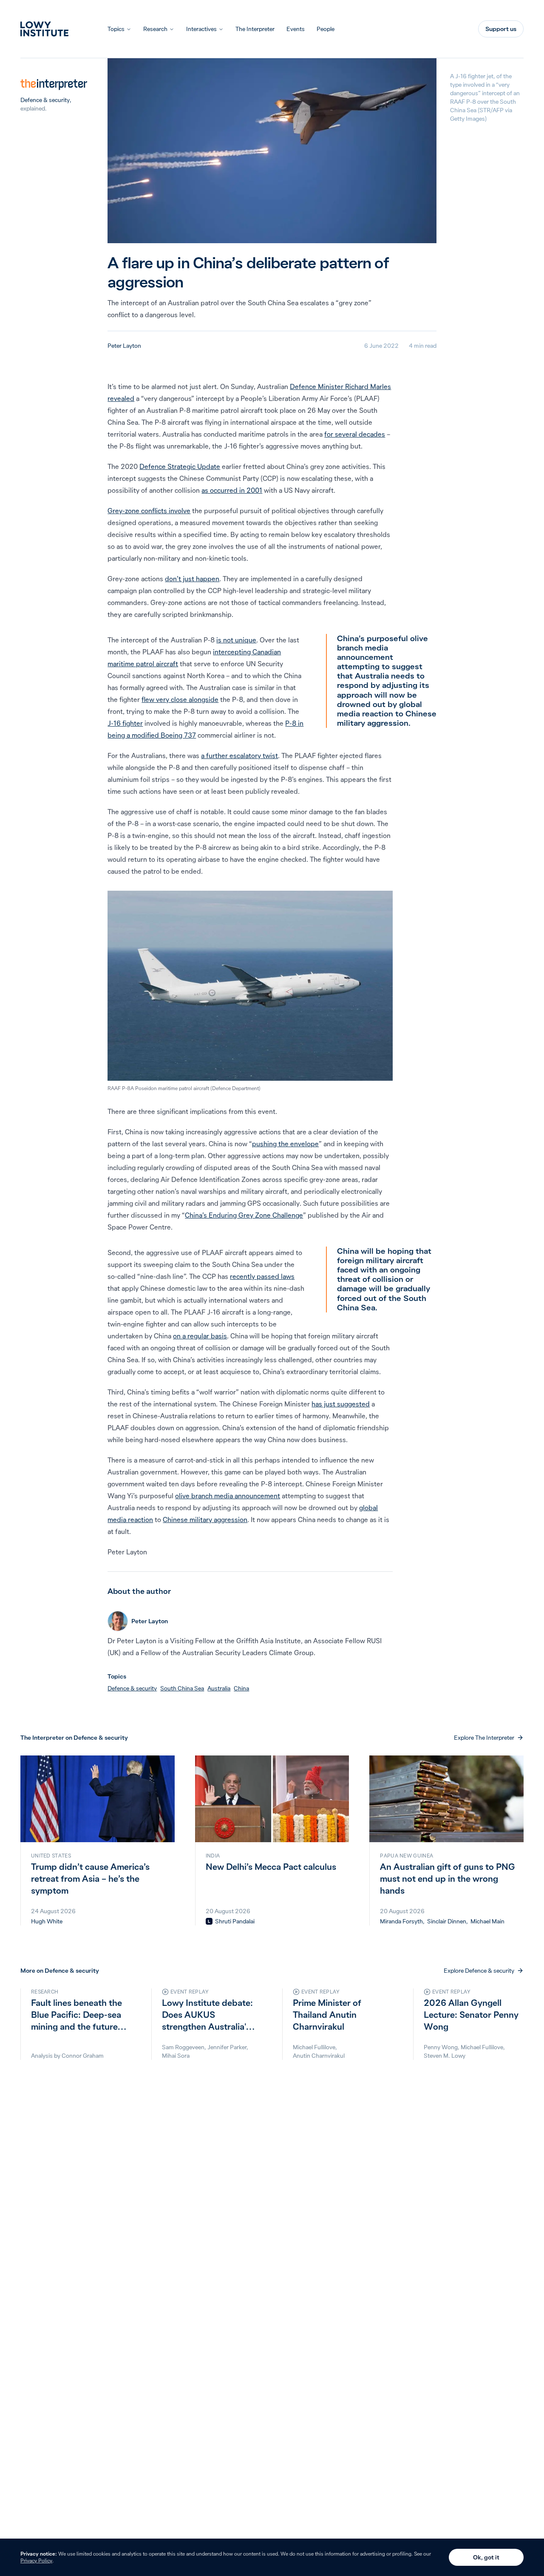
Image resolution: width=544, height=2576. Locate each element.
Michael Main (487, 1921)
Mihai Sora (176, 2056)
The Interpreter (255, 29)
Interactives (201, 29)
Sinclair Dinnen (447, 1921)
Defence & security (45, 100)
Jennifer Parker (227, 2047)
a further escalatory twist (239, 755)
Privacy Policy (36, 2560)
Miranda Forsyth (401, 1921)
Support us (501, 29)
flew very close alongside (180, 699)
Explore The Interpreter (484, 1738)
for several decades (355, 434)
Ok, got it (486, 2557)
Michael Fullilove (314, 2047)
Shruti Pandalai (235, 1921)
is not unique (236, 640)
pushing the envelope (285, 1144)
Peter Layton (124, 346)
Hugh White (47, 1921)
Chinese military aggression (205, 1519)
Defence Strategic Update (180, 466)
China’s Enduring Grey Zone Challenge (244, 1215)
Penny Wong (441, 2047)
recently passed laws (262, 1276)
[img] (209, 1921)
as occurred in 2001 (232, 490)
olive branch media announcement (228, 1496)
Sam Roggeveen (183, 2047)
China (241, 1688)
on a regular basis (200, 1336)
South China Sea (182, 1688)
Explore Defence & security (479, 1971)
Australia (219, 1688)
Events (296, 29)
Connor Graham (83, 2056)
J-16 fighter (125, 723)
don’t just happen (192, 579)
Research (155, 29)
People (326, 29)
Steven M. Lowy (445, 2056)
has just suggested (341, 1404)
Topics (116, 29)
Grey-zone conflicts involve (149, 511)
